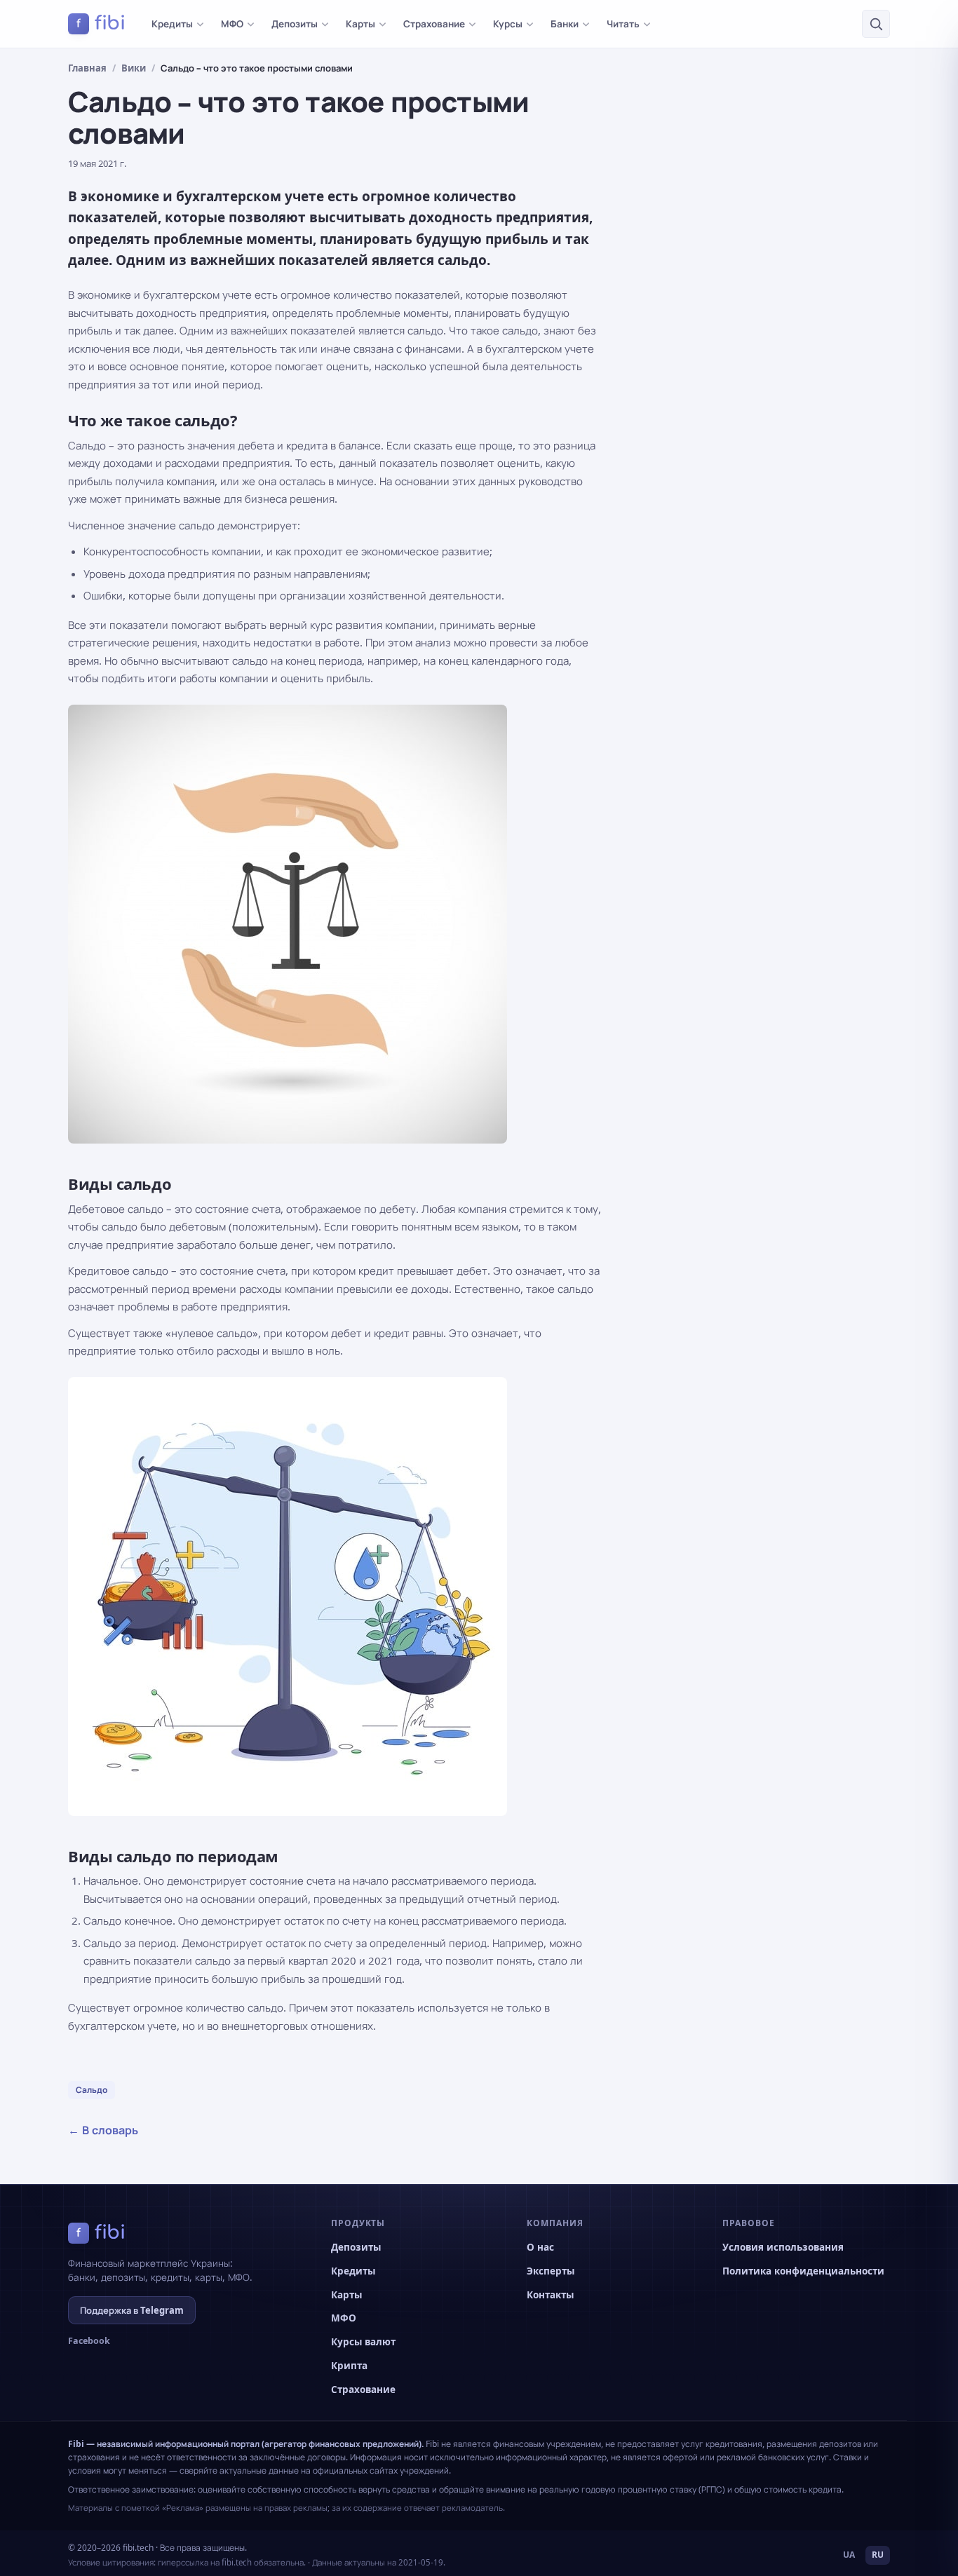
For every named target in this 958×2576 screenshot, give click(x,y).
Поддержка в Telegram (132, 2310)
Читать (623, 24)
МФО (232, 24)
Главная (87, 68)
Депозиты (295, 24)
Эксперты (551, 2271)
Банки (565, 24)
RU (878, 2555)
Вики (134, 68)
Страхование (434, 24)
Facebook (89, 2341)
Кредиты (172, 24)
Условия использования (783, 2247)
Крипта (349, 2366)
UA (849, 2555)
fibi (101, 23)
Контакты (550, 2295)
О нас (540, 2247)
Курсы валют (363, 2342)
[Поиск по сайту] (876, 24)
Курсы (508, 24)
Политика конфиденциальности (803, 2271)
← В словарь (103, 2130)
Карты (360, 24)
